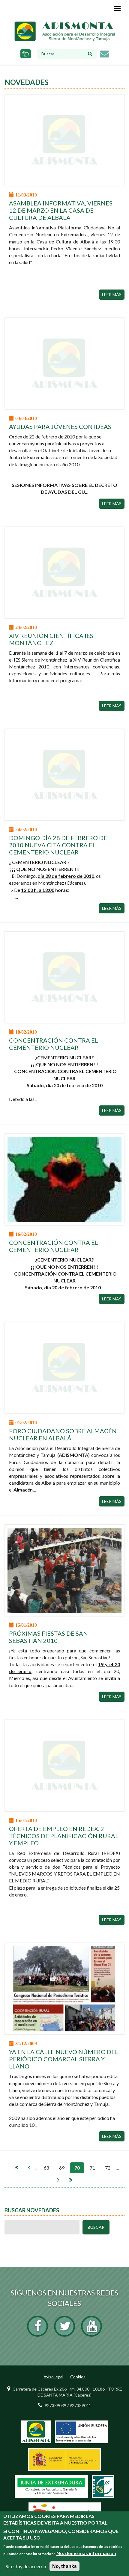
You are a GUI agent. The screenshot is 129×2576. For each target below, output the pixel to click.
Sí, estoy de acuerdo (26, 2566)
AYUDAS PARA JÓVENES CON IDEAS (60, 426)
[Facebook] (37, 2326)
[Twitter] (64, 2326)
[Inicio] (64, 31)
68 (46, 2168)
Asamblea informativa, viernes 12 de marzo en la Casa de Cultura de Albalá (61, 210)
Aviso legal (53, 2377)
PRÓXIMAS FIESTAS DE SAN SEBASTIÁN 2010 (48, 1637)
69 (62, 2168)
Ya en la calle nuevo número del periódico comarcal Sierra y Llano (64, 2059)
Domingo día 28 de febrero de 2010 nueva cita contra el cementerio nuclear (58, 845)
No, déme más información (86, 2553)
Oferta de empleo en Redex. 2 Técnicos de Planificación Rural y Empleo (64, 1836)
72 (108, 2168)
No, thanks (64, 2566)
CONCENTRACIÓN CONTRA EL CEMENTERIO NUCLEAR (54, 1044)
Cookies (78, 2377)
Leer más (112, 294)
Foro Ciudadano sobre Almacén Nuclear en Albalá (63, 1434)
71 (92, 2168)
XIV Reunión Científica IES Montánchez (51, 639)
